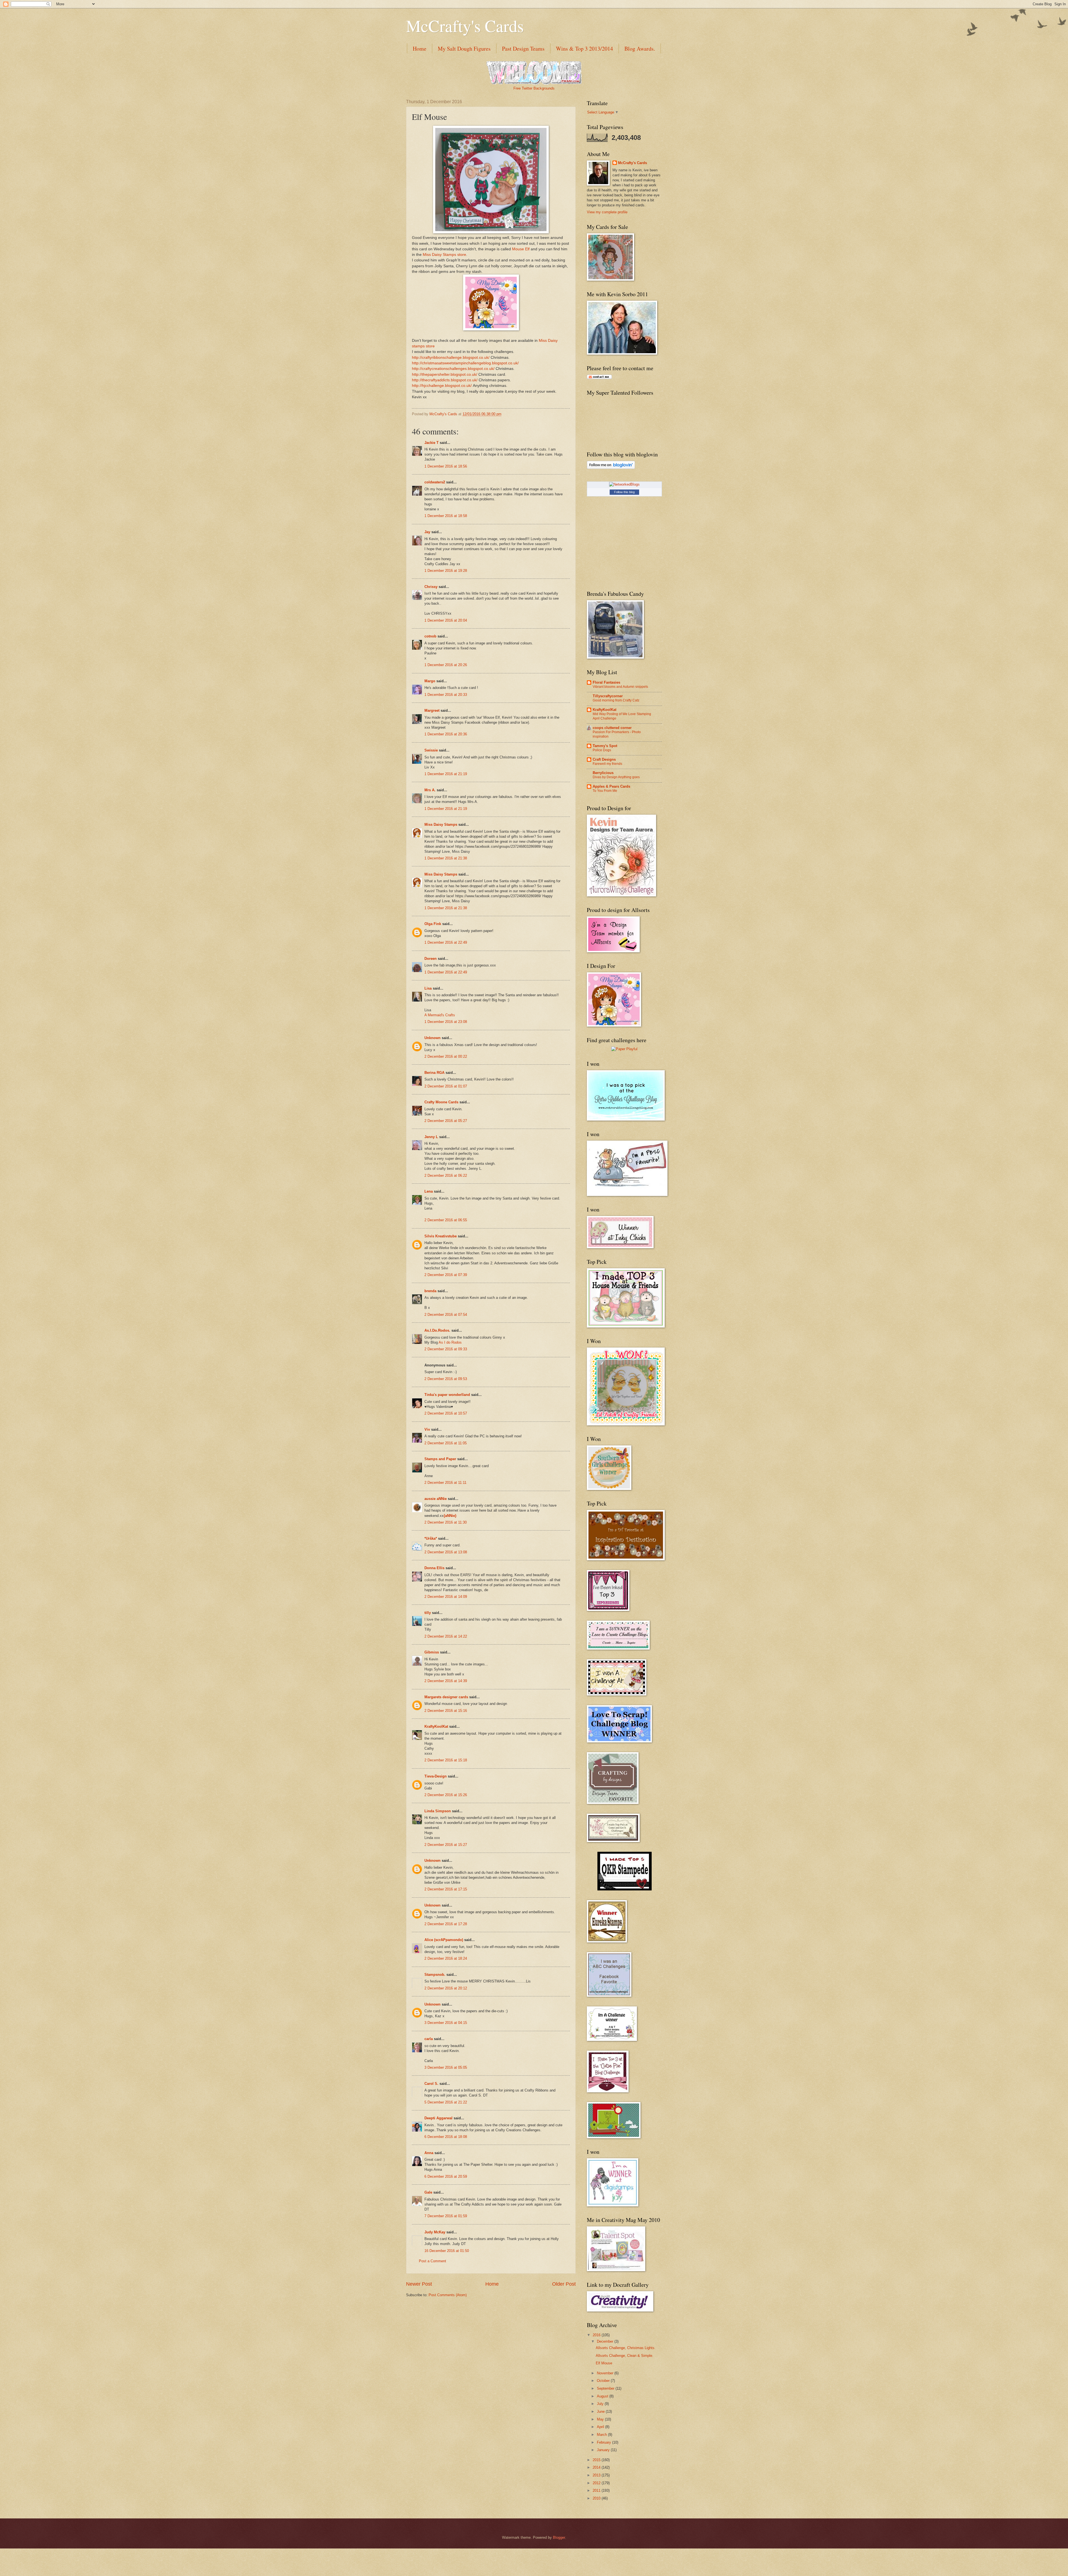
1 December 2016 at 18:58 (446, 516)
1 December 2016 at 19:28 (446, 571)
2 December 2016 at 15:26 (446, 1795)
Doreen (431, 959)
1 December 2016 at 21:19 (446, 774)
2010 (597, 2498)
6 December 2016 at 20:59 (446, 2176)
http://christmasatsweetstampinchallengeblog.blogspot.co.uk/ (465, 363)
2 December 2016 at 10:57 (446, 1413)
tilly (428, 1613)
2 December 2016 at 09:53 (446, 1379)
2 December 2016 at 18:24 (446, 1958)
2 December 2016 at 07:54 (446, 1315)
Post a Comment (432, 2261)
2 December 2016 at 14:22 (446, 1636)
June (601, 2411)
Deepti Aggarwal (438, 2118)
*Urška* (431, 1538)
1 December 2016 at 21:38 (446, 858)
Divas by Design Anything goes (616, 777)
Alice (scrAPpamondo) (444, 1940)
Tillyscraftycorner (608, 696)
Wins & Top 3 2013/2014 (584, 49)
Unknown (432, 1038)
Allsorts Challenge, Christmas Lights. (626, 2348)
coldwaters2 (435, 482)
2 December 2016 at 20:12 (446, 1988)
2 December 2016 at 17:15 (446, 1889)
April (601, 2427)
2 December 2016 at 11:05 (446, 1443)
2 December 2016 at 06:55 (446, 1220)
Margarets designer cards (446, 1697)
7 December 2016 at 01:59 (446, 2216)
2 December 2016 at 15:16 (446, 1711)
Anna (429, 2153)
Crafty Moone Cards (441, 1102)
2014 (597, 2467)
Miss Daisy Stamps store (444, 255)
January (604, 2450)
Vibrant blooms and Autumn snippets (620, 687)
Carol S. (431, 2084)
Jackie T (432, 443)
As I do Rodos (450, 1342)
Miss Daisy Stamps (441, 825)
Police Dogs (602, 750)
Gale (428, 2192)
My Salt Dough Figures (464, 49)
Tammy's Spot (605, 746)
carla (429, 2039)
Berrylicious (603, 773)
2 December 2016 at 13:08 (446, 1552)
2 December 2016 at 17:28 (446, 1924)
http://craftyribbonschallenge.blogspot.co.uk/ (451, 358)
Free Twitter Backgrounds (534, 88)
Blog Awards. (640, 49)
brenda (430, 1291)
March (602, 2435)
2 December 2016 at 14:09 (446, 1597)
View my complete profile (607, 212)
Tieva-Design (436, 1776)
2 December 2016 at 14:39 (446, 1681)
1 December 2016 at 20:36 (446, 734)
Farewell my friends (607, 764)
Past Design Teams (523, 49)
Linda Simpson (438, 1811)
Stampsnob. (435, 1975)
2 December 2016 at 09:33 (446, 1349)
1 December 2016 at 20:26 (446, 665)
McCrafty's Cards (465, 26)
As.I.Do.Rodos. (437, 1330)
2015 (597, 2460)
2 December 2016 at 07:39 (446, 1275)
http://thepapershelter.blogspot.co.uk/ (445, 374)
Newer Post (419, 2284)
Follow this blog (624, 492)
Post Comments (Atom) (448, 2295)
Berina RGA (434, 1073)
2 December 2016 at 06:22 (446, 1175)
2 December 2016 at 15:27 (446, 1845)
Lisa (428, 988)
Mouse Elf (521, 249)
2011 (597, 2490)
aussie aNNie (436, 1499)
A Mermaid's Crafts (440, 1015)
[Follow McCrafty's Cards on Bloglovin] (611, 468)
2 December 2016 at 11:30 (446, 1522)
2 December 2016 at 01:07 (446, 1086)
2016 (597, 2335)
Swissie (431, 750)
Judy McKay (435, 2232)
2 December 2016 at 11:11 (445, 1483)
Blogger (559, 2537)
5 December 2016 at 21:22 (446, 2102)
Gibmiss (432, 1652)
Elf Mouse (604, 2363)
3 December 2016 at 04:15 (446, 2023)
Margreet (432, 710)
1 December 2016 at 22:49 (446, 942)
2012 (597, 2483)
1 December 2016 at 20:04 (446, 620)
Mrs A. (430, 790)
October (604, 2381)
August (603, 2396)
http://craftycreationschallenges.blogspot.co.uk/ (453, 369)
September (606, 2388)
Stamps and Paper (440, 1459)
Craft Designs (604, 759)
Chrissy (431, 587)
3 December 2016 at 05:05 (446, 2067)
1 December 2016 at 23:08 (446, 1022)
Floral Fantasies (606, 682)
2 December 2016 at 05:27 (446, 1121)
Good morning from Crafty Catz (616, 700)
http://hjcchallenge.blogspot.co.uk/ (442, 386)
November (606, 2373)
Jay (427, 532)
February (605, 2442)
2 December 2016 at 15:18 (446, 1760)
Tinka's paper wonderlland (447, 1395)
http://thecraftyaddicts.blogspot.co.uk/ (445, 380)
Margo (430, 681)
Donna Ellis (434, 1568)
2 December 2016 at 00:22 (446, 1056)
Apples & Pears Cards (611, 786)
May (601, 2419)
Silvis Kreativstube (441, 1236)
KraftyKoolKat (436, 1726)
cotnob (430, 636)
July (601, 2404)
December (606, 2341)
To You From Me (605, 791)
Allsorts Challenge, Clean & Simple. (625, 2356)
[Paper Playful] (624, 1049)
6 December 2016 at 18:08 (446, 2137)
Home (420, 49)
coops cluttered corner (612, 728)
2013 (597, 2475)
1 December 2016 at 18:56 (446, 466)
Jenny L (431, 1137)
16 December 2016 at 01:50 (447, 2251)
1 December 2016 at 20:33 (446, 695)
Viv (427, 1429)
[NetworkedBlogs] (624, 484)
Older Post (564, 2284)
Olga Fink (433, 924)
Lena (429, 1191)
